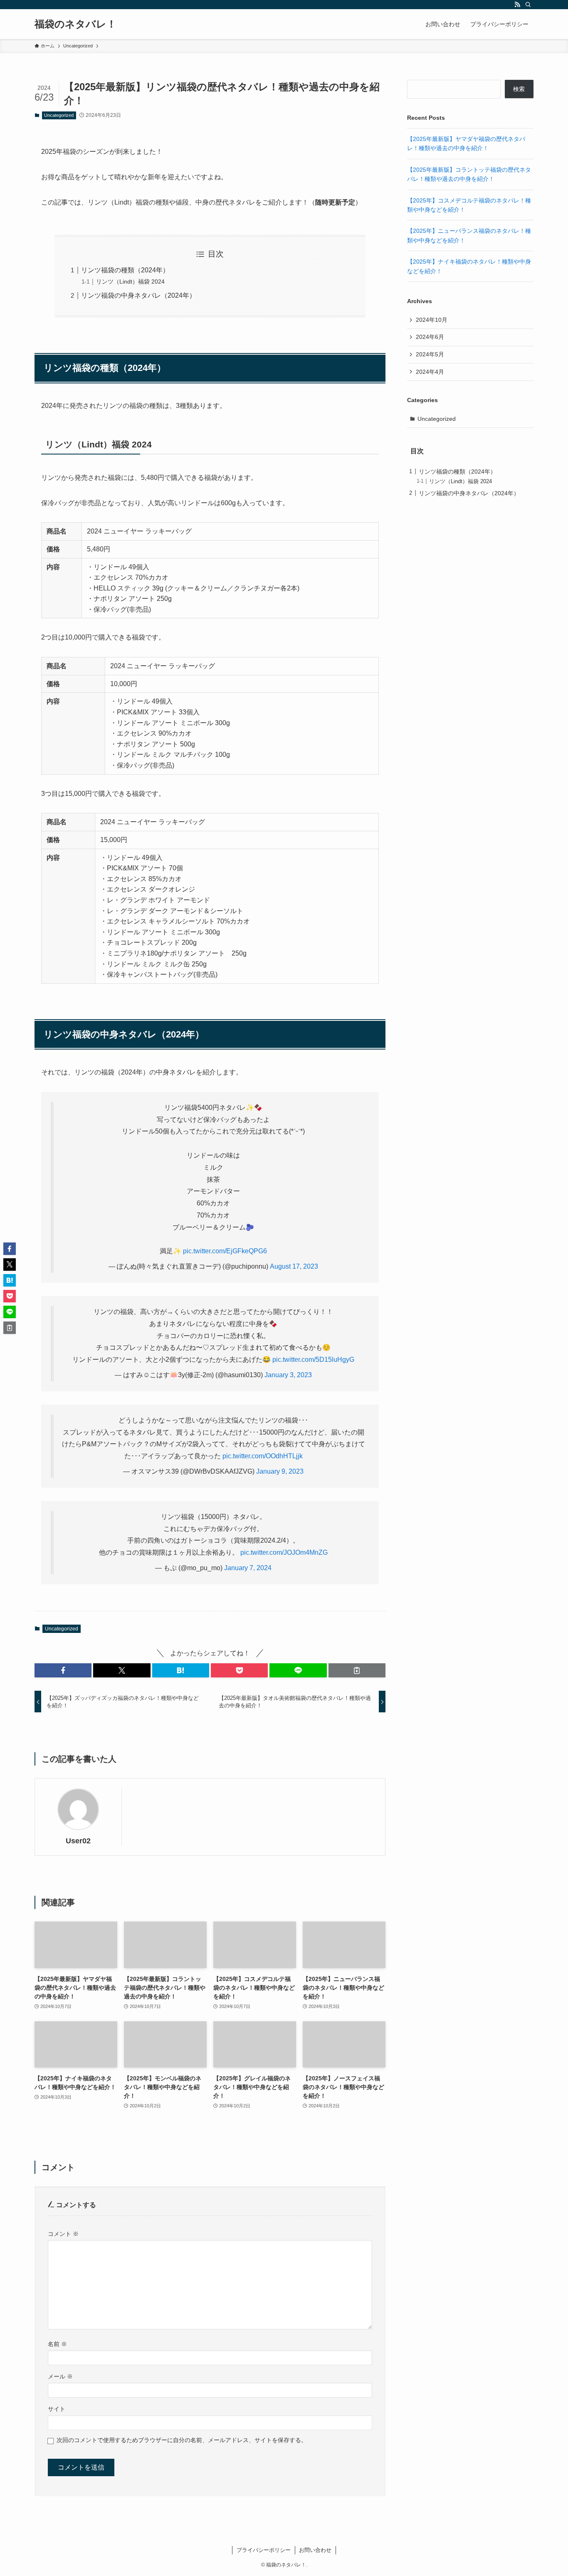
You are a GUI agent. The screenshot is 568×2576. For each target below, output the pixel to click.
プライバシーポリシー (264, 2550)
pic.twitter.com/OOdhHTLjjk (263, 1456)
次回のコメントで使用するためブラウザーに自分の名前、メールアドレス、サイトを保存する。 (182, 2440)
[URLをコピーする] (357, 1670)
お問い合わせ (315, 2550)
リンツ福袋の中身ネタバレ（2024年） (138, 295)
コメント (63, 2234)
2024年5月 (430, 354)
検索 (519, 89)
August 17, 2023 (294, 1266)
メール (60, 2376)
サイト (57, 2409)
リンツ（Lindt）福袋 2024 (130, 282)
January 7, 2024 (248, 1568)
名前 (57, 2344)
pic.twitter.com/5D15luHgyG (313, 1360)
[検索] (528, 5)
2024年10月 (432, 320)
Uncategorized (59, 115)
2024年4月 (430, 372)
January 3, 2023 (288, 1375)
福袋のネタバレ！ (75, 24)
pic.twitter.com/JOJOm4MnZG (284, 1552)
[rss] (517, 5)
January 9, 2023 (280, 1471)
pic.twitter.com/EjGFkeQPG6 (225, 1251)
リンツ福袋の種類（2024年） (125, 270)
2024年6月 (430, 337)
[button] (63, 1670)
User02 (78, 1841)
